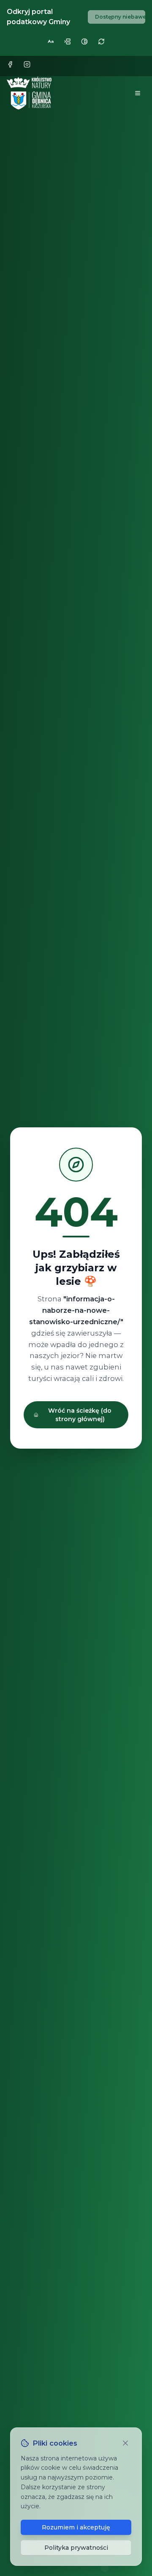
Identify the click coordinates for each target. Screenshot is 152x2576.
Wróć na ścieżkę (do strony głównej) (80, 1415)
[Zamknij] (126, 2443)
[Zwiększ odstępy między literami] (68, 41)
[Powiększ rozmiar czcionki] (51, 41)
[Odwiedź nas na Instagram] (29, 66)
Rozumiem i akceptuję (76, 2527)
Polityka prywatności (76, 2548)
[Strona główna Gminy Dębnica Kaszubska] (30, 93)
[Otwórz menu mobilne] (138, 93)
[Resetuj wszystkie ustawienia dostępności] (101, 41)
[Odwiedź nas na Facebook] (12, 66)
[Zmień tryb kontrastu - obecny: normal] (84, 41)
